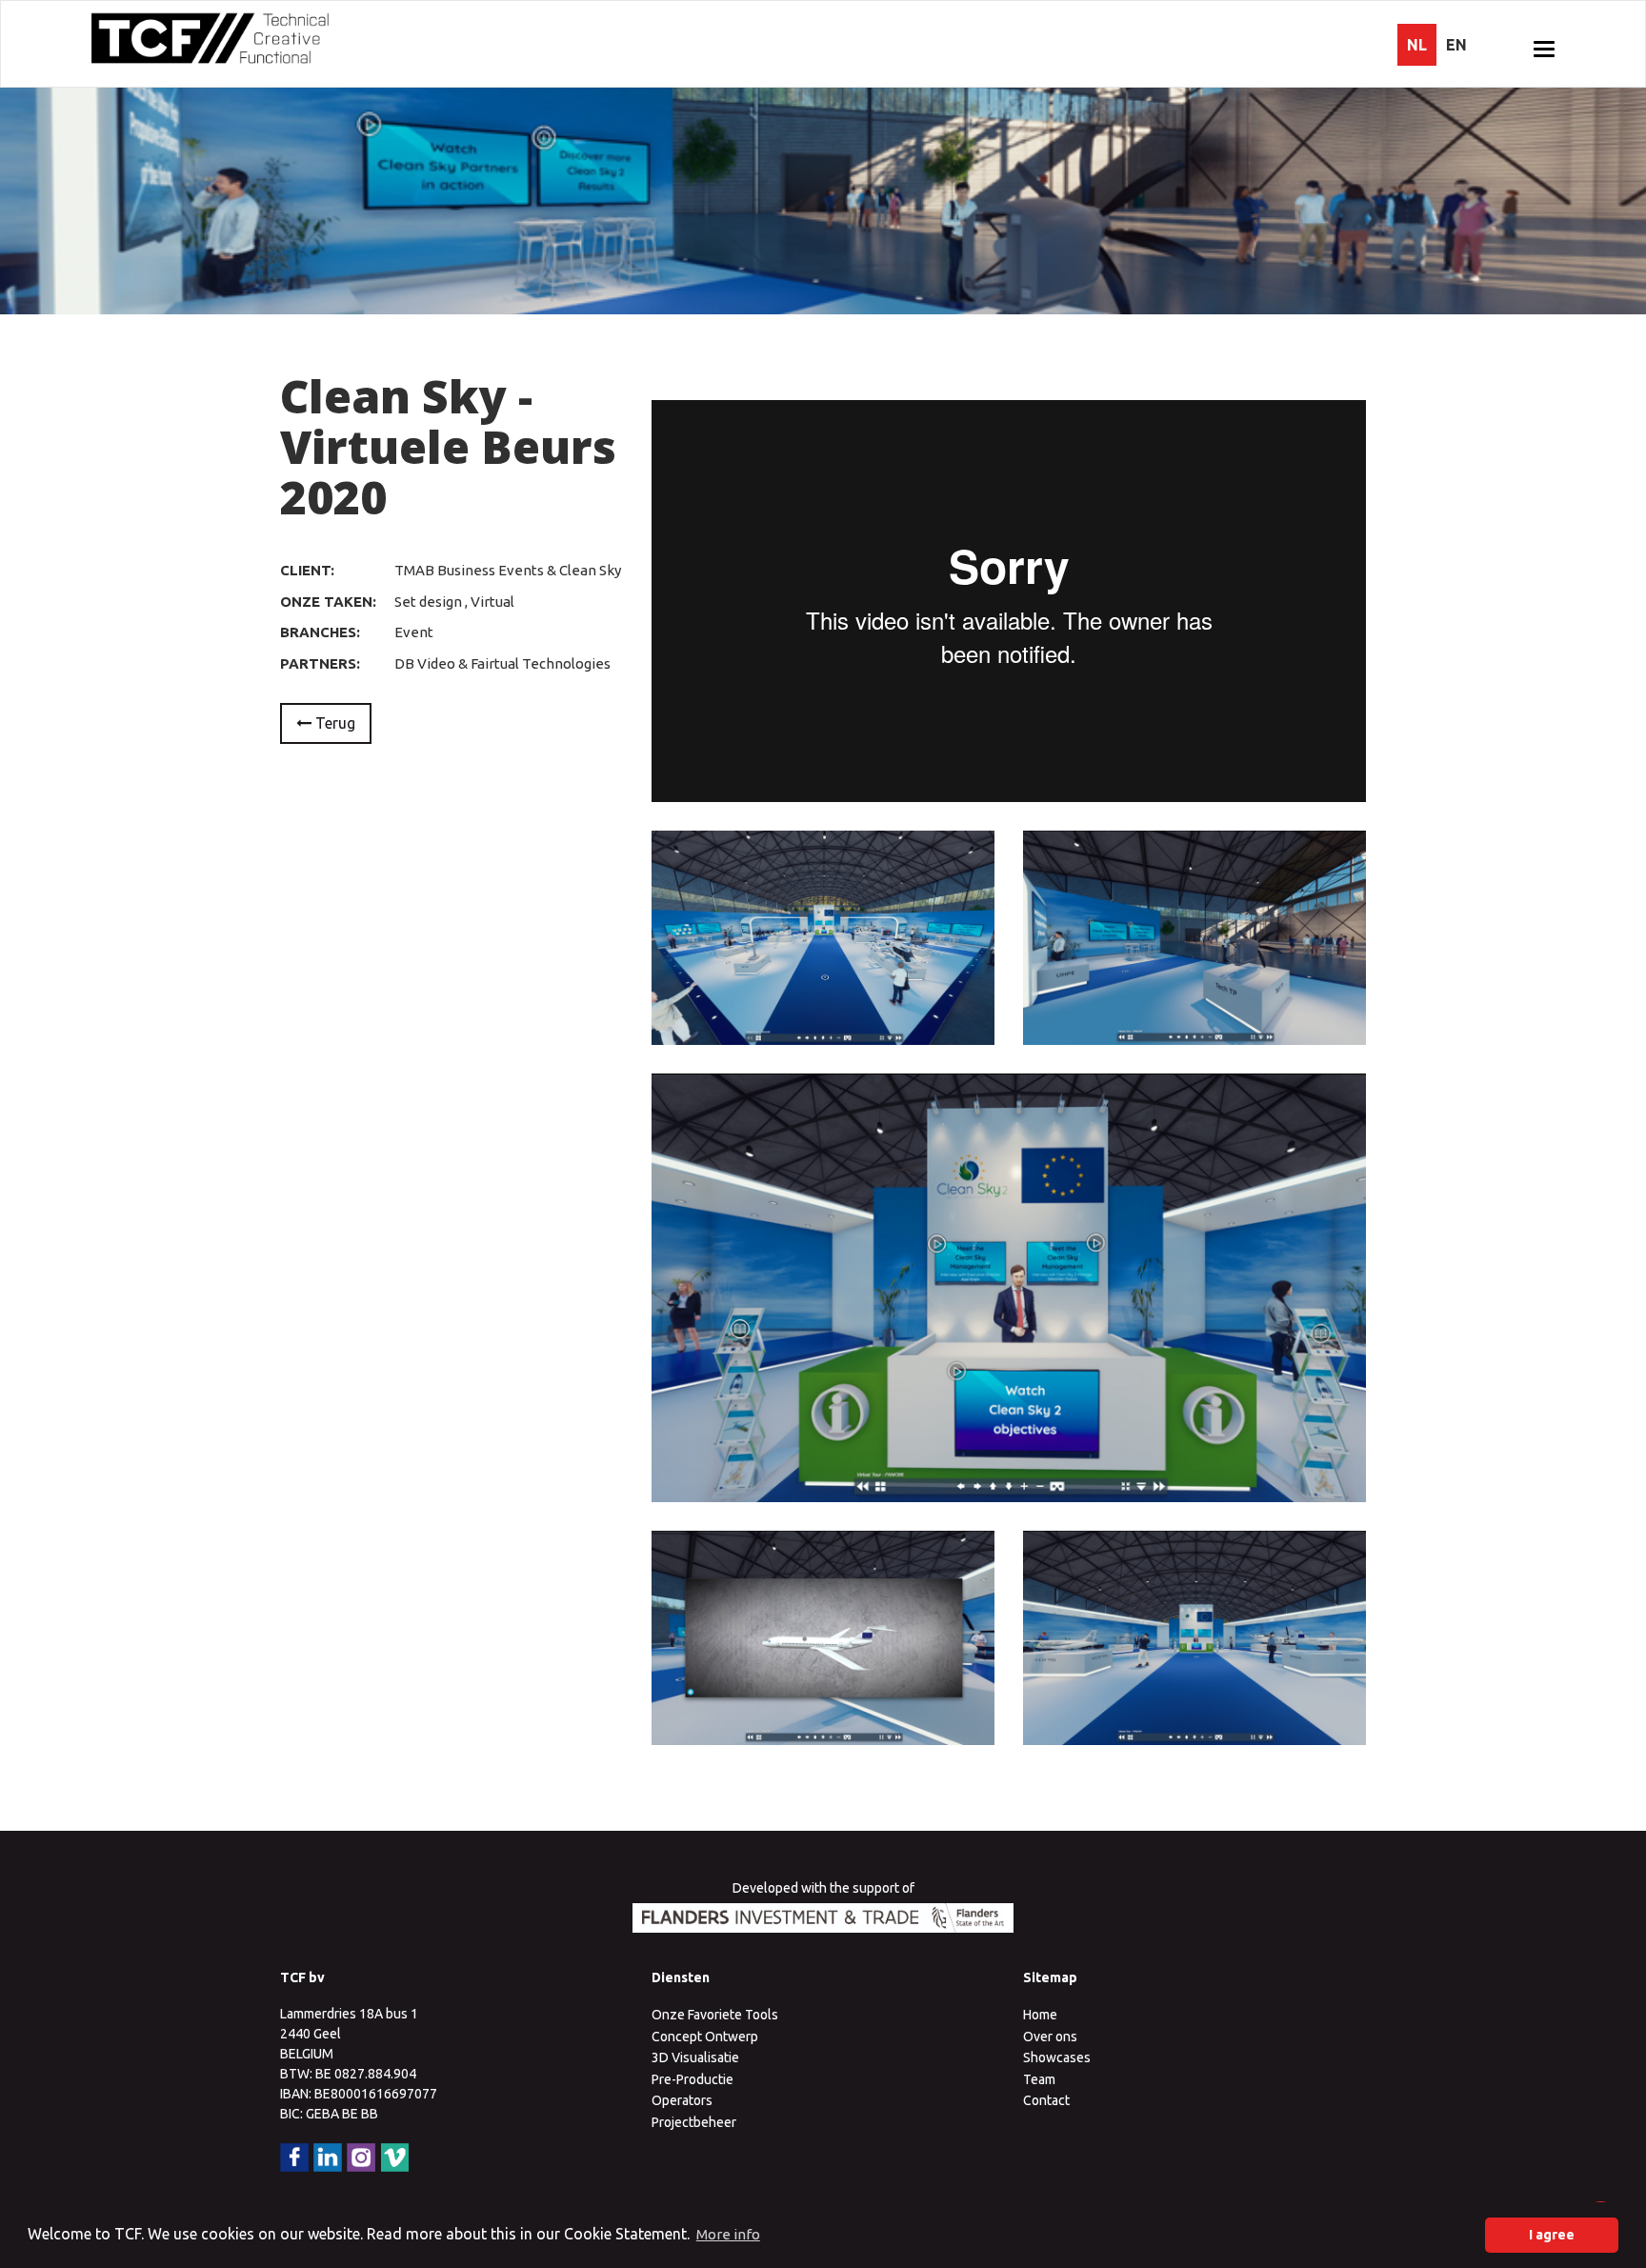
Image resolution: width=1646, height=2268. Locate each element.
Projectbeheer (694, 2122)
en (1456, 45)
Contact (1046, 2100)
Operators (682, 2100)
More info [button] (728, 2234)
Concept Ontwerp (705, 2037)
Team (1039, 2079)
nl (1417, 45)
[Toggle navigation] (1544, 49)
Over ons (1050, 2037)
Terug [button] (333, 723)
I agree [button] (1552, 2235)
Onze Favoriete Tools (715, 2015)
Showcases (1057, 2057)
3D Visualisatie (695, 2057)
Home (1040, 2015)
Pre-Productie (693, 2079)
